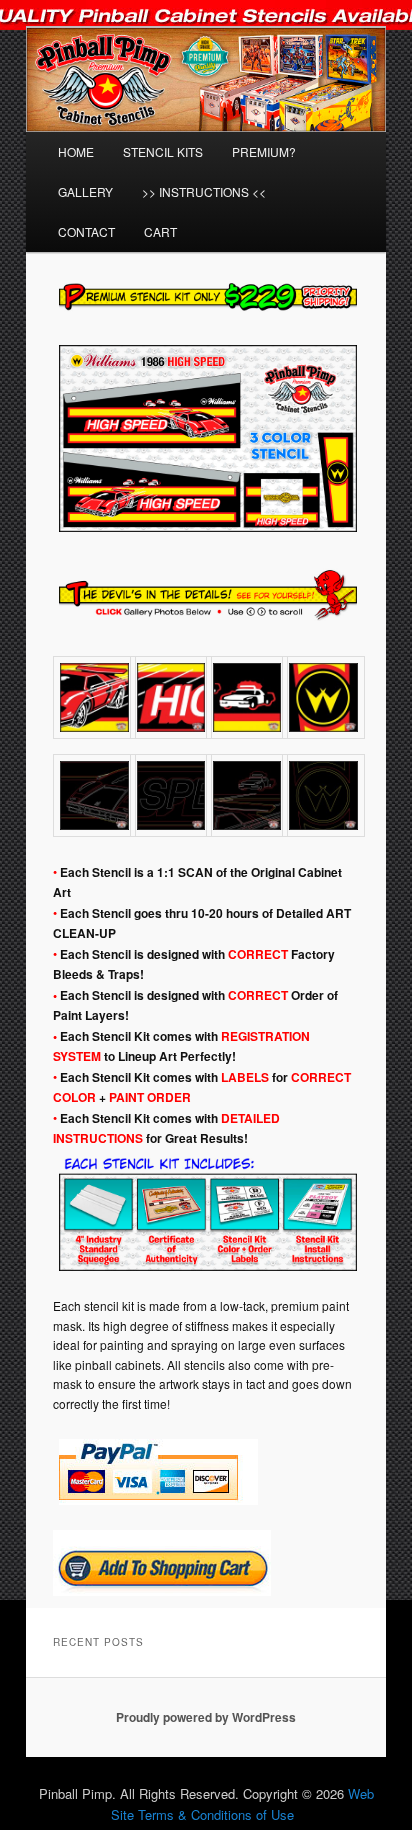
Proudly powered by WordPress (206, 1717)
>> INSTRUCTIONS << (204, 191)
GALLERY (85, 191)
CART (160, 231)
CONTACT (86, 231)
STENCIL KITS (163, 151)
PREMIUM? (264, 151)
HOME (76, 151)
